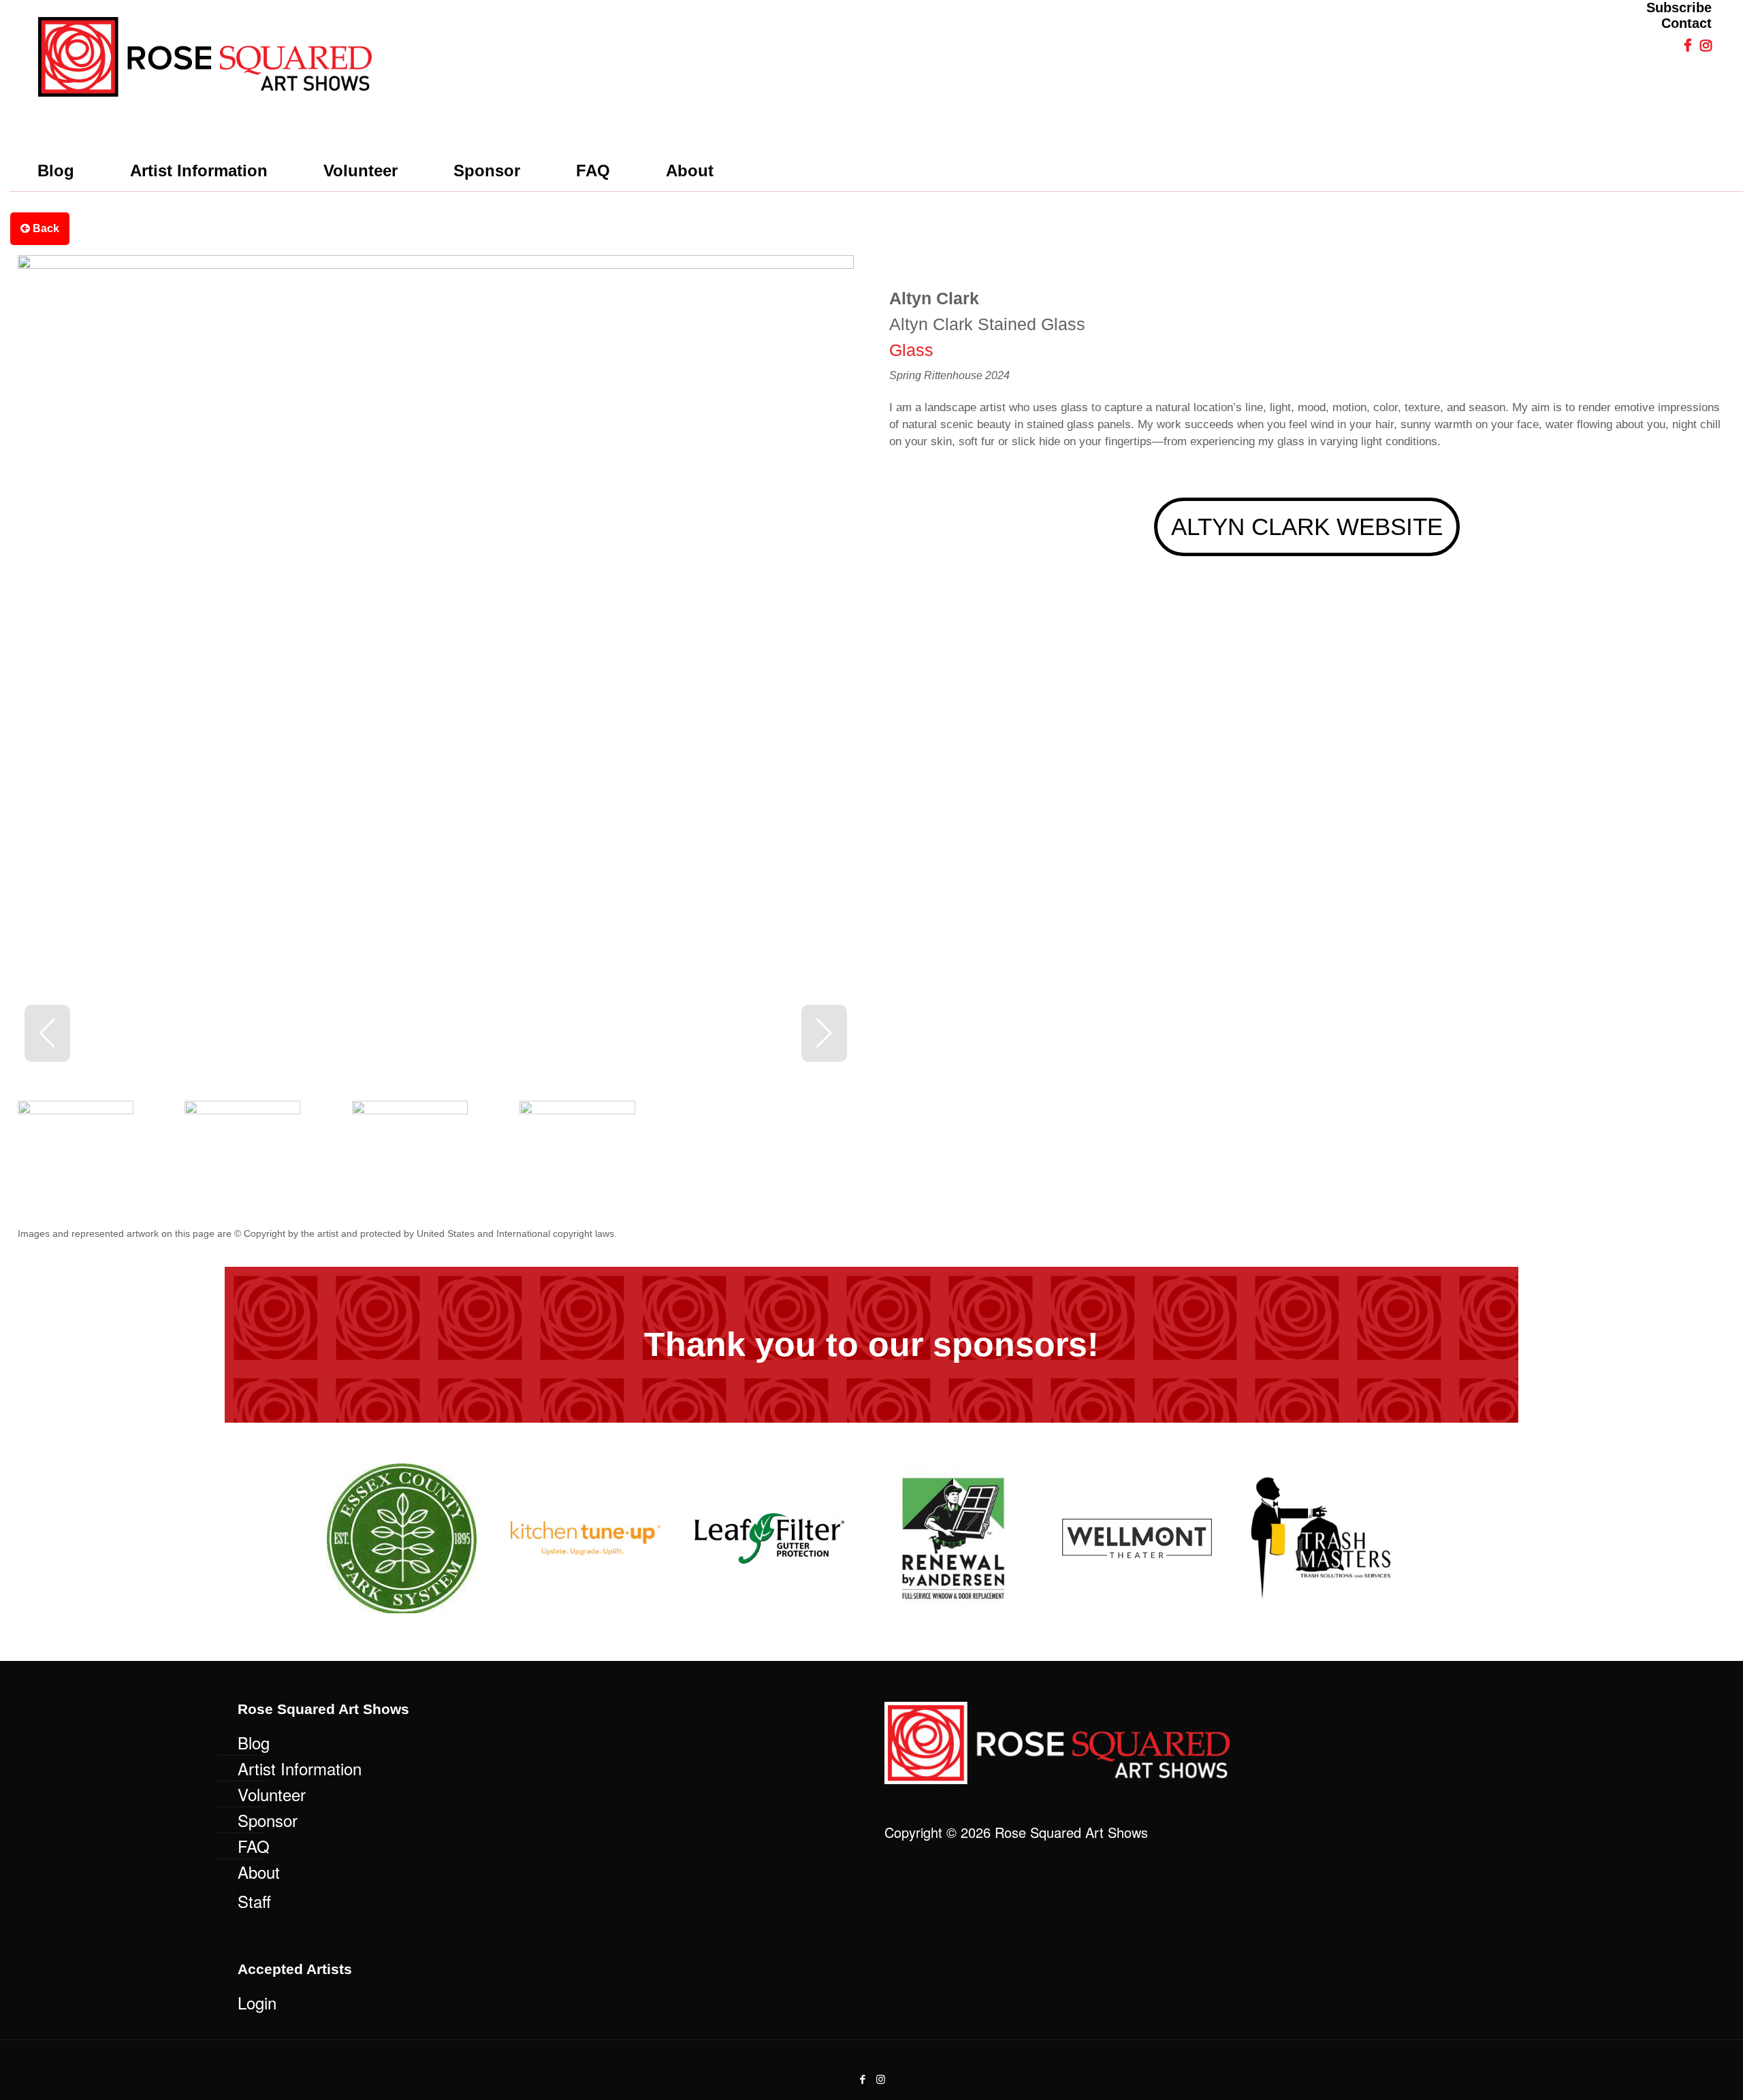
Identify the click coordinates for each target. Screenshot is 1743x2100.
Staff (254, 1901)
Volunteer (272, 1794)
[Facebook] (862, 2079)
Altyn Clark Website (1307, 527)
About (259, 1872)
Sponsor (268, 1820)
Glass (911, 350)
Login (257, 2002)
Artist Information (300, 1768)
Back (45, 228)
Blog (254, 1742)
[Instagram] (881, 2079)
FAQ (254, 1846)
